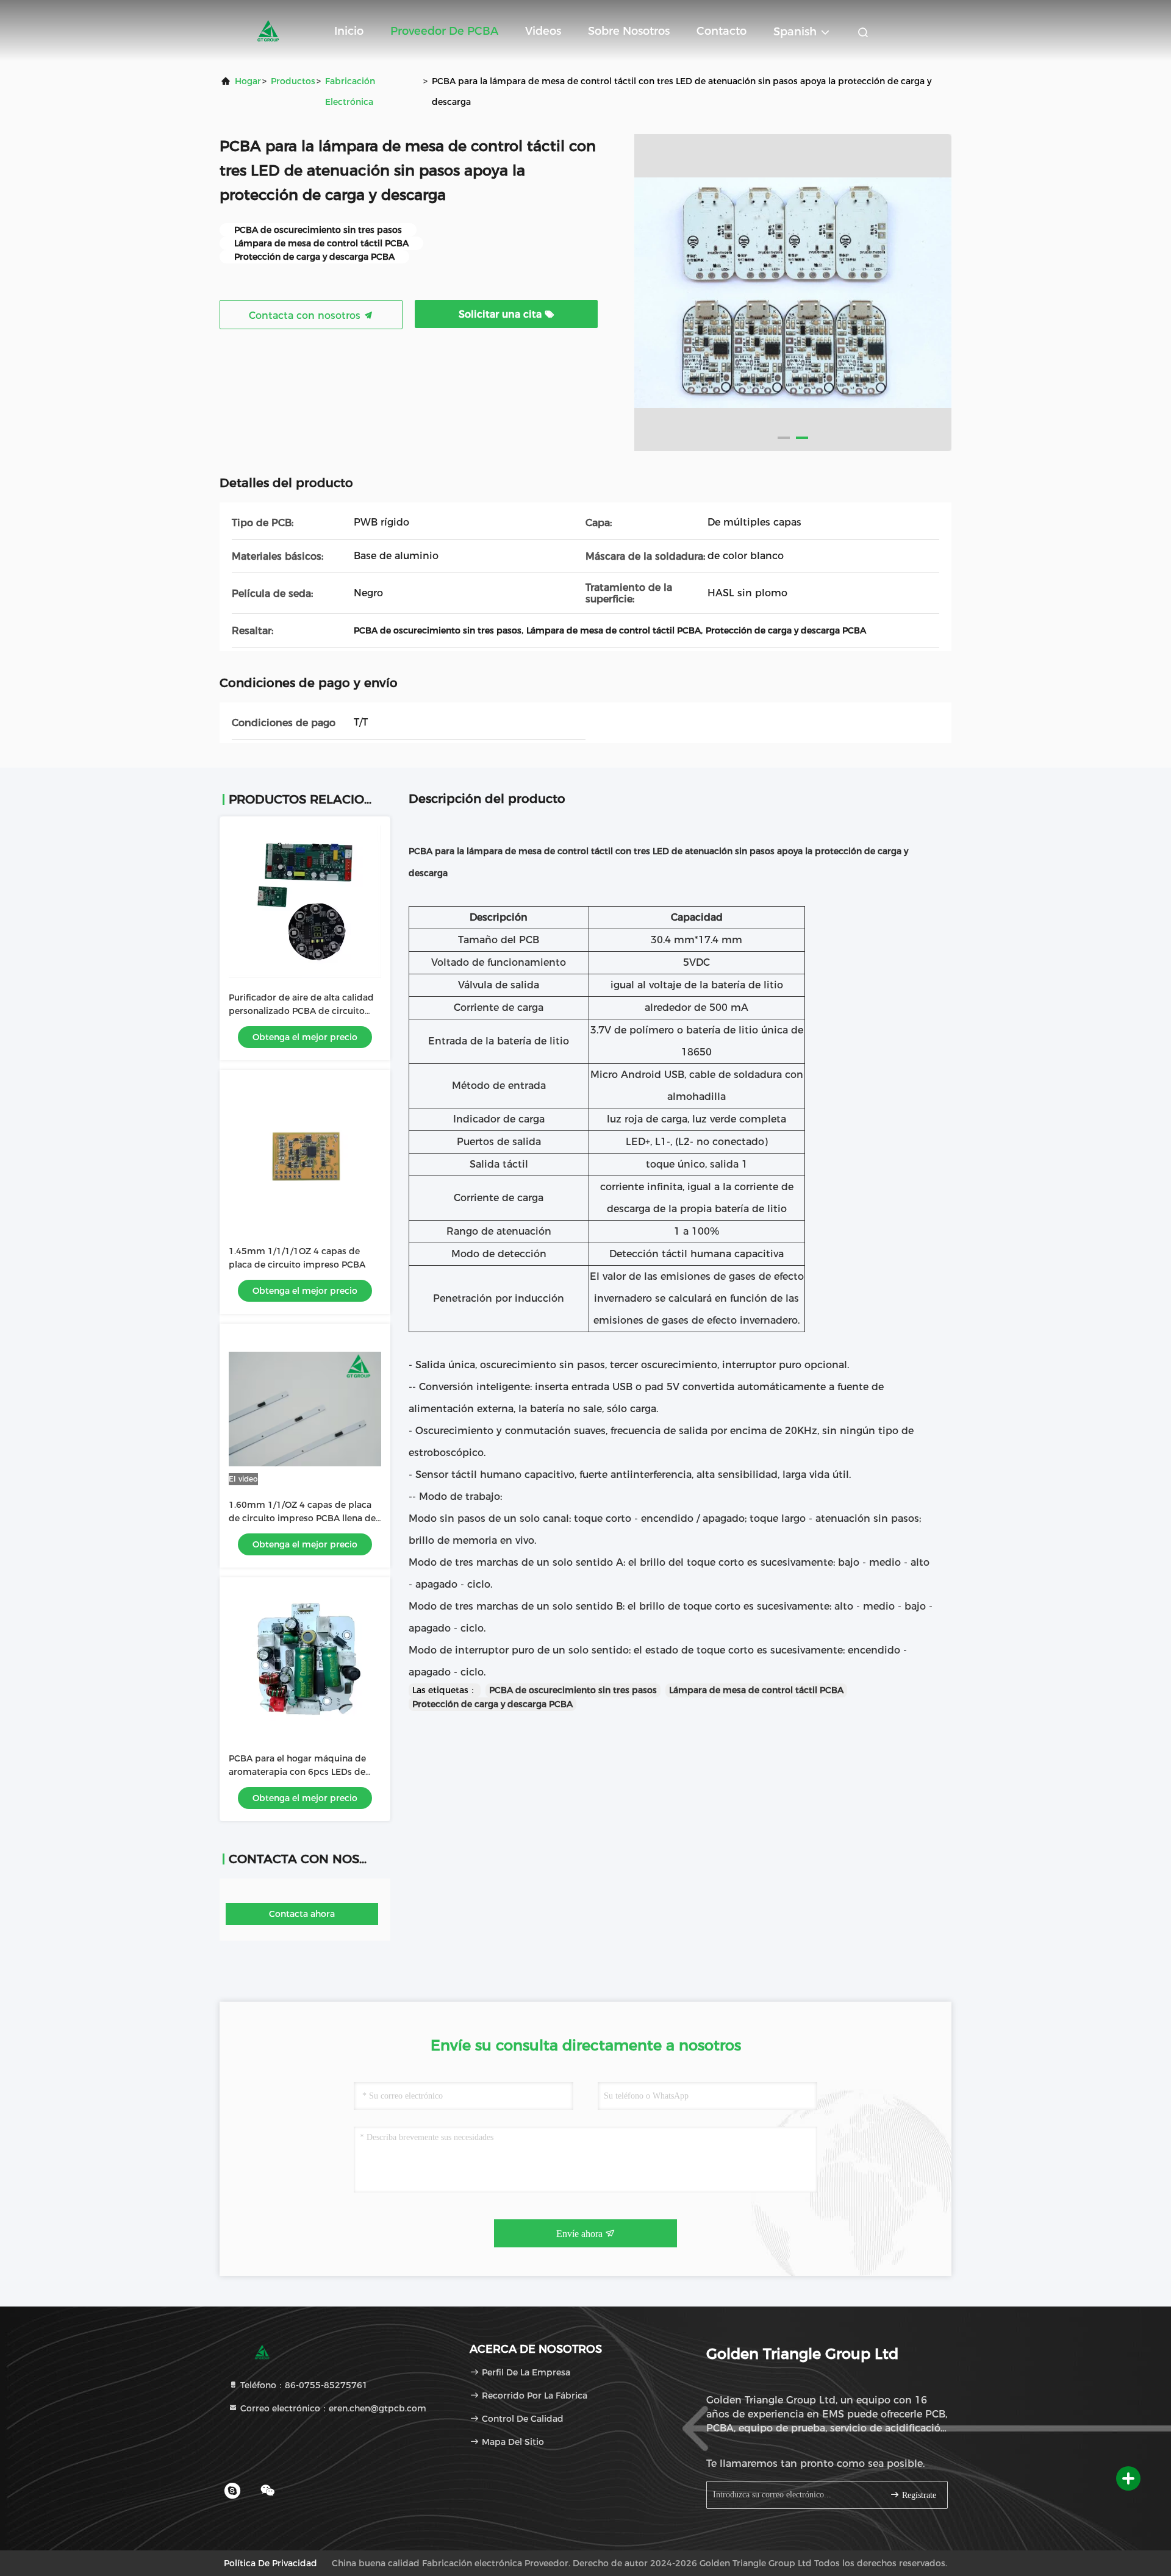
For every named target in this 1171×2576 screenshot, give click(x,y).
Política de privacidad (270, 2563)
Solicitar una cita (502, 314)
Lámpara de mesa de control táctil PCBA (756, 1690)
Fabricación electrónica (350, 91)
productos (293, 81)
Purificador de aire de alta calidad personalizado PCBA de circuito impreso (301, 1011)
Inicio (349, 31)
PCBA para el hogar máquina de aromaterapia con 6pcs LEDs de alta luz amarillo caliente (297, 1772)
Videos (543, 31)
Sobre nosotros (629, 31)
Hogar (248, 81)
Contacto (722, 31)
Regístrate (918, 2495)
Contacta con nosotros (306, 316)
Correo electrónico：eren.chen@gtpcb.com (332, 2408)
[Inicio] (268, 30)
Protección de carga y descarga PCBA (492, 1704)
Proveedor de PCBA (444, 31)
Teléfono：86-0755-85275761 (303, 2385)
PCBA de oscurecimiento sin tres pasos (573, 1690)
